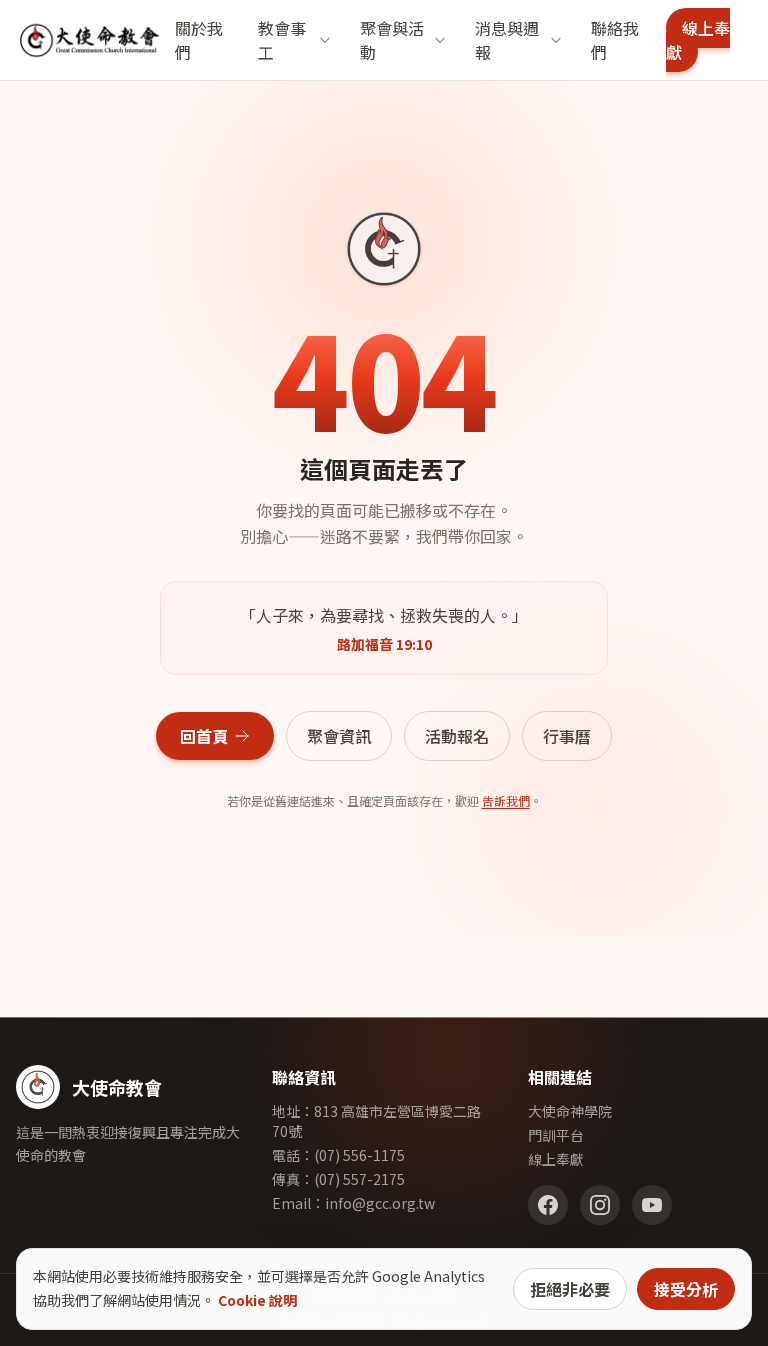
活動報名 (457, 736)
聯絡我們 (615, 40)
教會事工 (282, 40)
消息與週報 (507, 40)
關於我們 (199, 40)
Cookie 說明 (257, 1300)
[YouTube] (652, 1205)
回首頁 (204, 736)
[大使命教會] (89, 40)
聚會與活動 (392, 40)
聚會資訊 (339, 736)
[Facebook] (548, 1205)
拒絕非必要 (570, 1289)
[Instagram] (600, 1205)
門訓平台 (556, 1135)
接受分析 (686, 1289)
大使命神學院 (570, 1111)
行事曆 (567, 736)
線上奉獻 (698, 40)
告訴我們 (506, 800)
